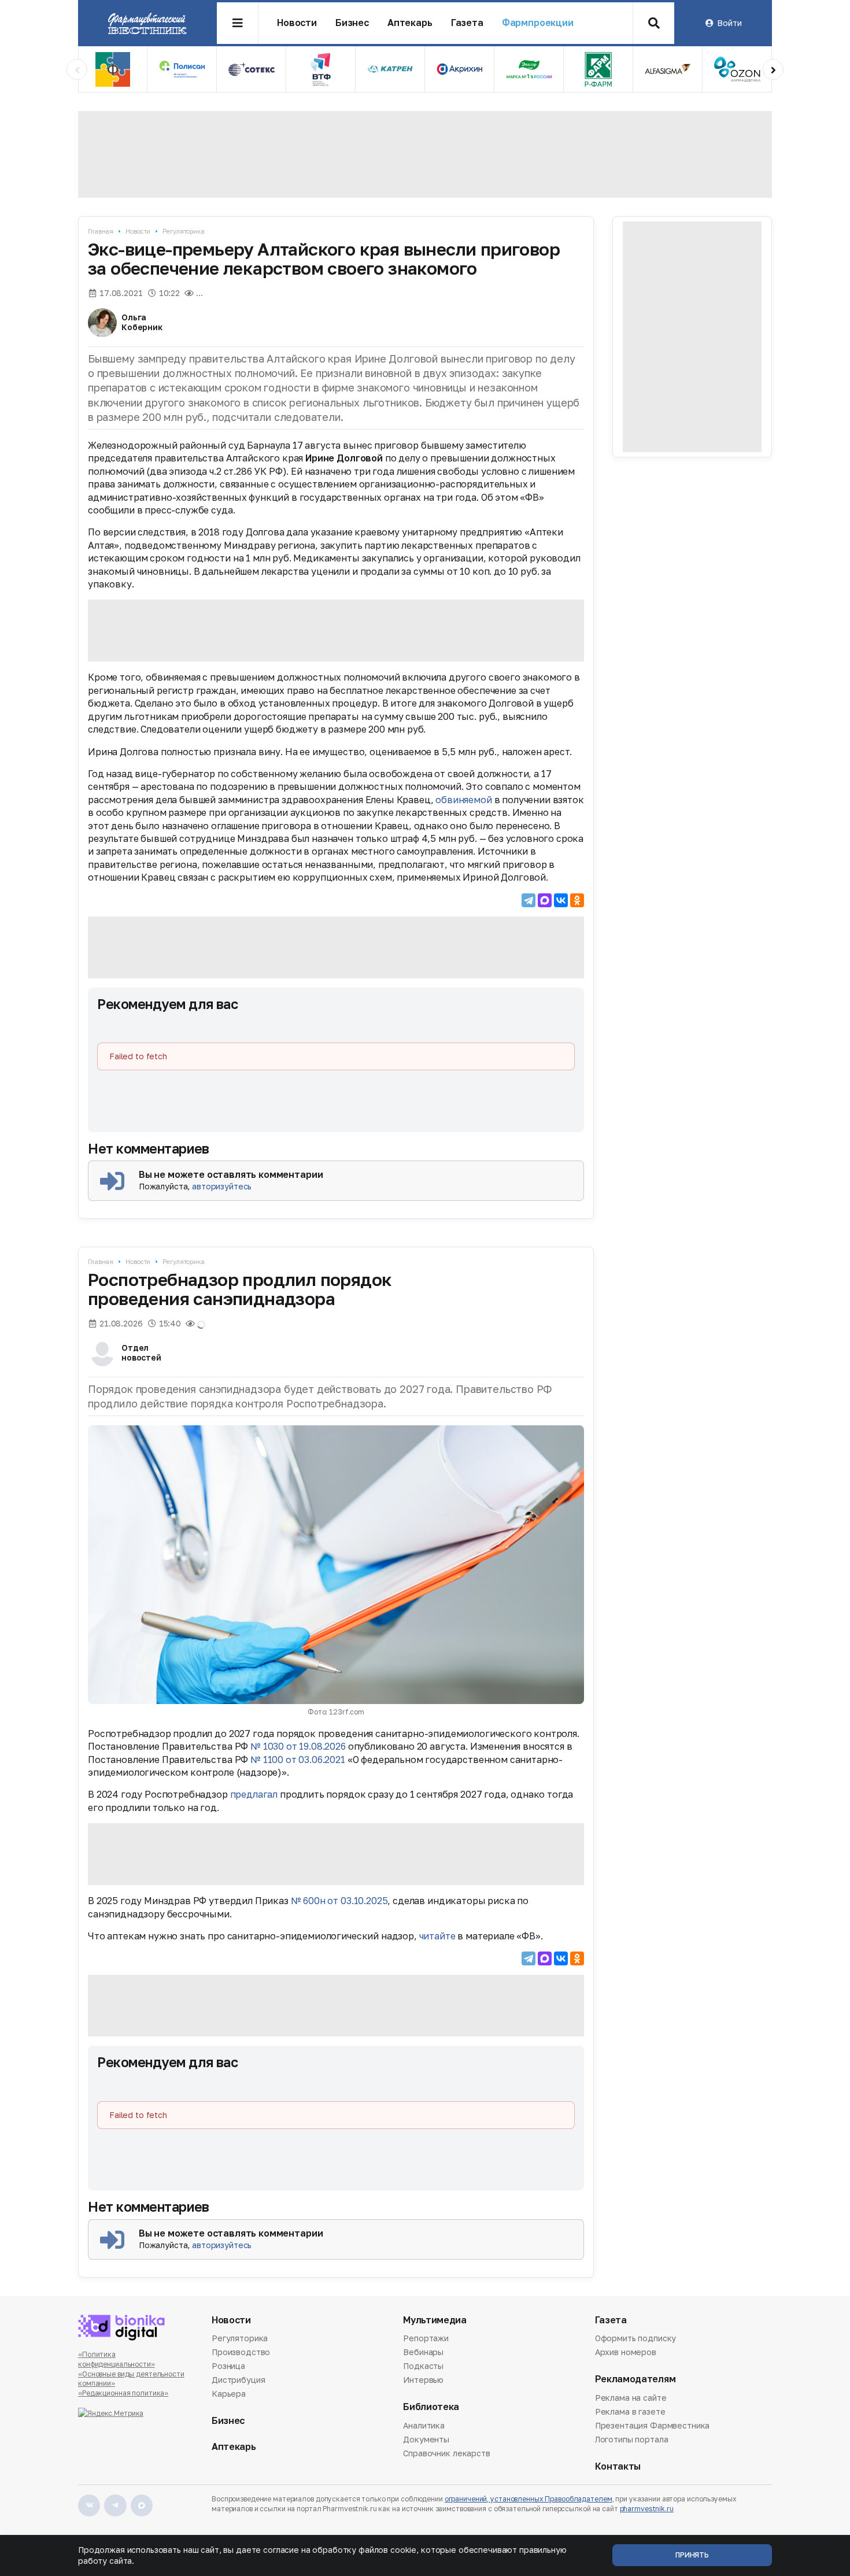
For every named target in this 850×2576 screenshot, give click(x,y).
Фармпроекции (538, 23)
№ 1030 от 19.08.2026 (298, 1746)
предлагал (254, 1794)
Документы (426, 2439)
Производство (241, 2352)
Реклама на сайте (631, 2398)
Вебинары (423, 2352)
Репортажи (426, 2339)
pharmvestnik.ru (647, 2509)
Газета (467, 23)
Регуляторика (184, 231)
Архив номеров (626, 2352)
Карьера (229, 2394)
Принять (692, 2555)
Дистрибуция (238, 2380)
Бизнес (352, 23)
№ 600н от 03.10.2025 (339, 1901)
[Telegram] (529, 900)
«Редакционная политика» (123, 2393)
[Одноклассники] (577, 900)
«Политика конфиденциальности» (117, 2359)
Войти (729, 23)
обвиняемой (463, 800)
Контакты (618, 2466)
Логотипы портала (632, 2439)
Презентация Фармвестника (653, 2425)
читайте (437, 1936)
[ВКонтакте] (561, 900)
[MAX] (545, 900)
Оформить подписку (636, 2339)
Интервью (423, 2380)
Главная (101, 231)
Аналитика (424, 2426)
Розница (228, 2366)
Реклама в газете (630, 2411)
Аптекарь (410, 23)
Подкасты (423, 2366)
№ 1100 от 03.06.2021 (298, 1760)
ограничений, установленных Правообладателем (529, 2499)
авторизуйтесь (222, 1186)
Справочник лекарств (446, 2453)
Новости (297, 23)
